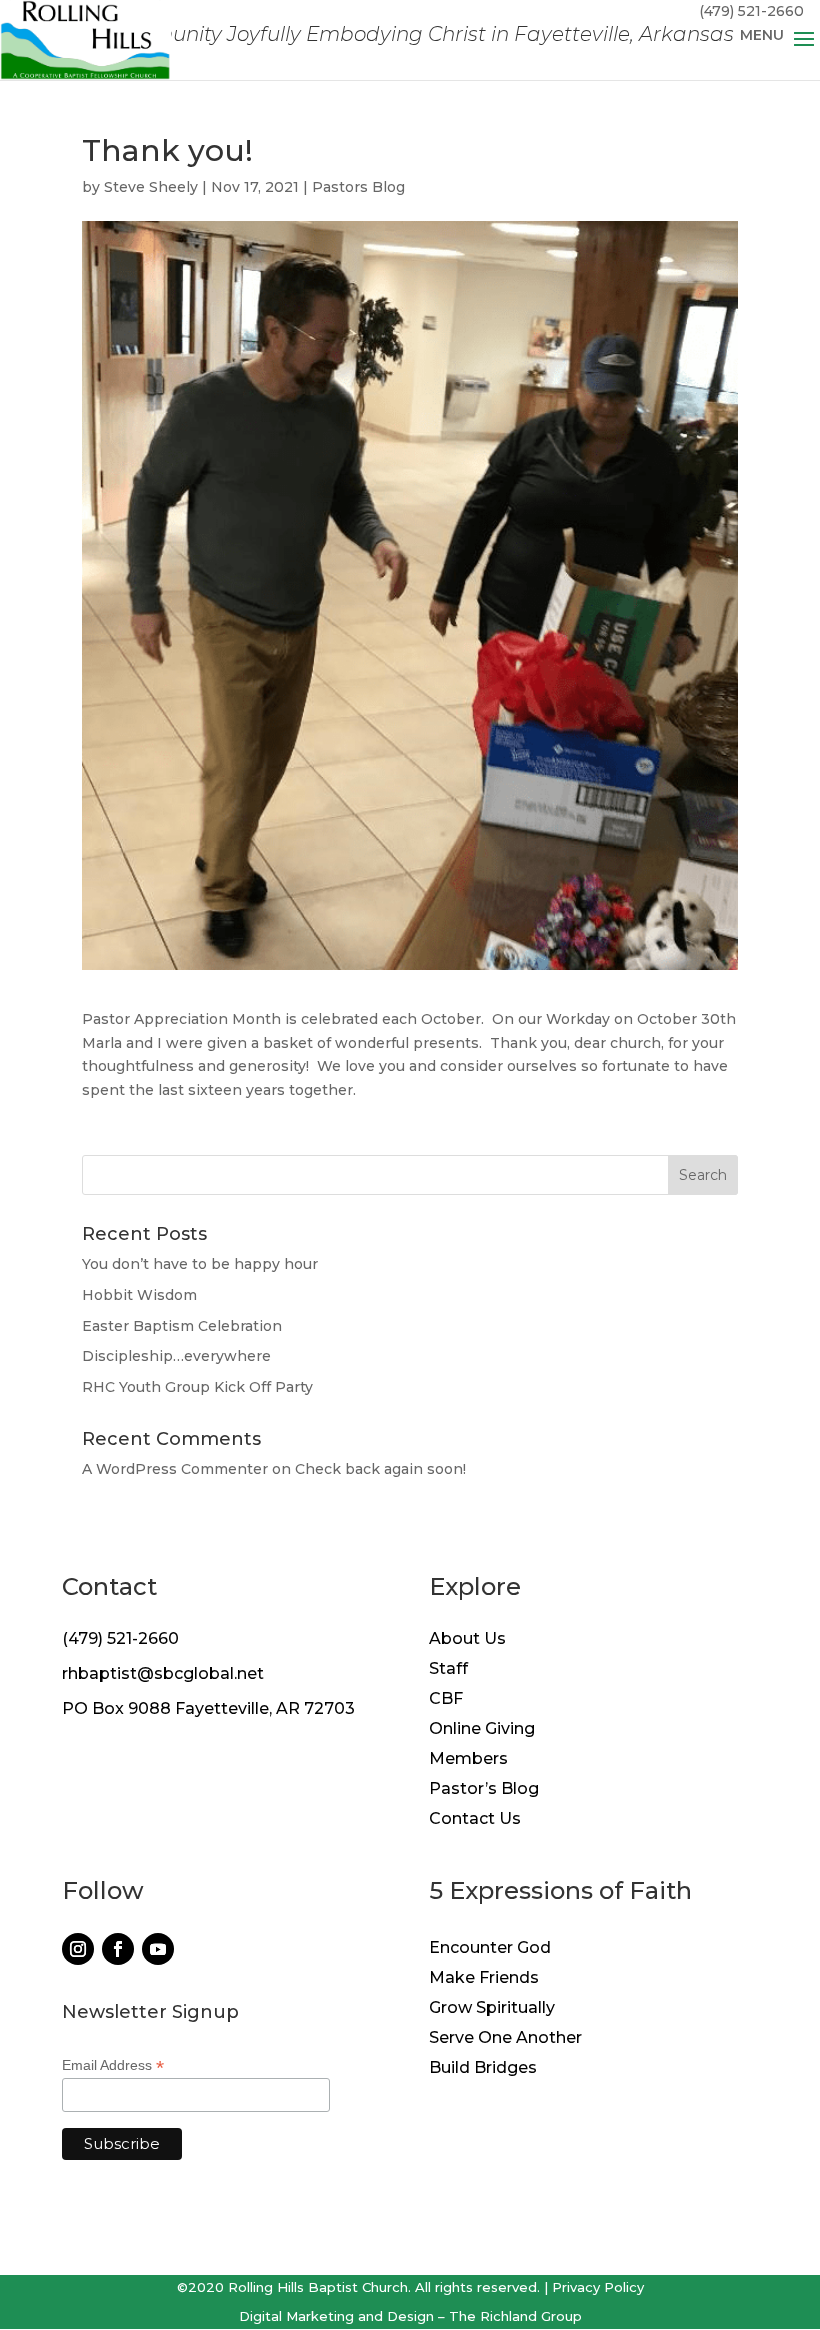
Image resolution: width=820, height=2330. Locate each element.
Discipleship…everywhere (176, 1356)
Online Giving (482, 1730)
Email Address (113, 2065)
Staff (448, 1670)
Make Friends (484, 1979)
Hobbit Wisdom (139, 1295)
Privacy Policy (598, 2287)
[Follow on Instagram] (78, 1949)
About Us (467, 1640)
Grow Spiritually (492, 2009)
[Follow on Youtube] (158, 1949)
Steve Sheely (151, 187)
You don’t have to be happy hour (200, 1264)
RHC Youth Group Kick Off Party (197, 1387)
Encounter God (490, 1949)
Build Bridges (483, 2069)
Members (468, 1760)
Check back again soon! (380, 1469)
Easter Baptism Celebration (182, 1326)
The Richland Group (515, 2316)
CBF (446, 1700)
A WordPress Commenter (175, 1469)
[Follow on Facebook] (118, 1949)
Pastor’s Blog (484, 1790)
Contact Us (475, 1820)
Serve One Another (505, 2039)
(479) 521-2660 (120, 1638)
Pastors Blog (358, 187)
